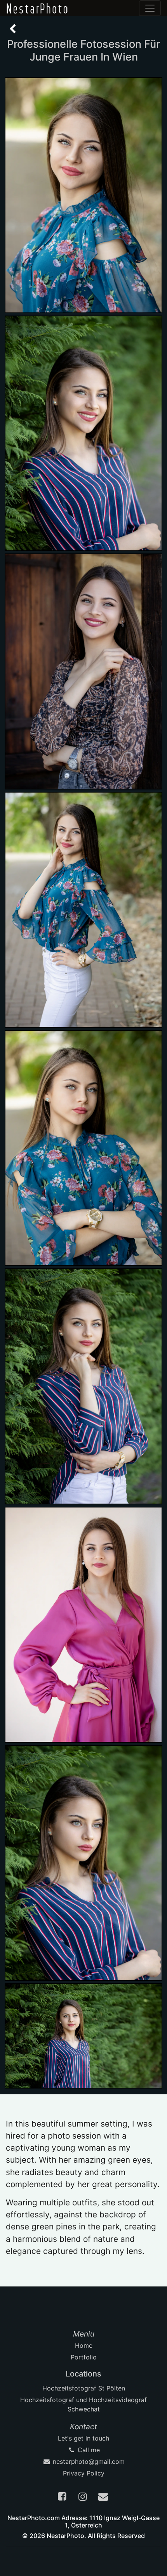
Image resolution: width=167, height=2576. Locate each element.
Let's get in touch (83, 2438)
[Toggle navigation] (150, 8)
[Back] (13, 29)
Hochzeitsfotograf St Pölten (84, 2388)
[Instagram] (83, 2498)
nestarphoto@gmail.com (88, 2462)
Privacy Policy (84, 2473)
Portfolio (84, 2357)
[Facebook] (63, 2498)
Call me (88, 2450)
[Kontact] (104, 2498)
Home (84, 2345)
